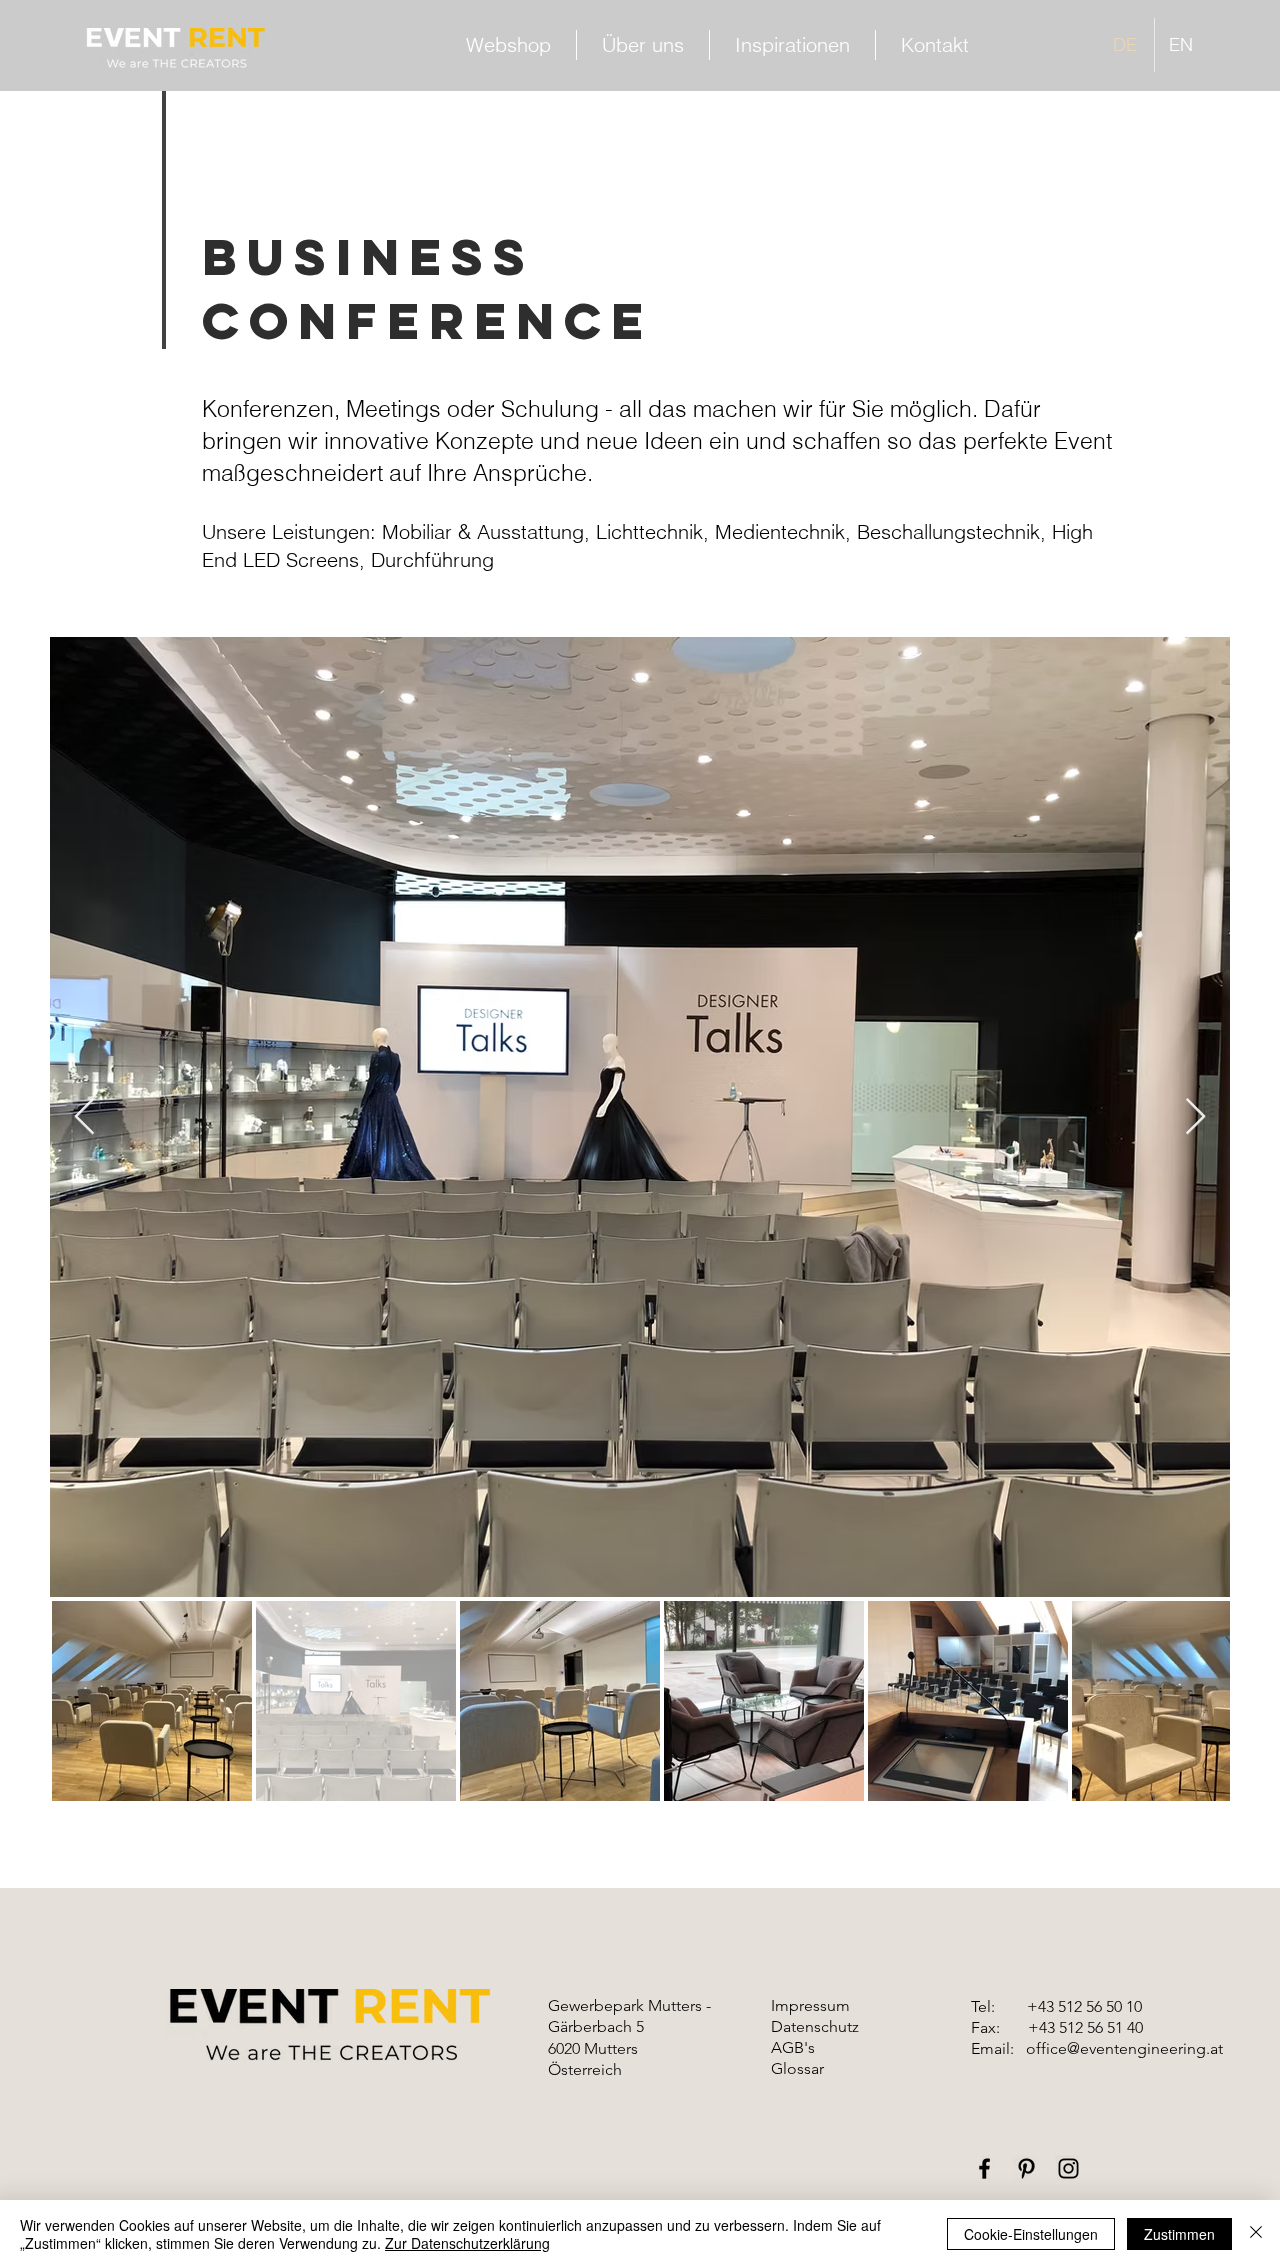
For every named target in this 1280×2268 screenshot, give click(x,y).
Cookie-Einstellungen (1031, 2234)
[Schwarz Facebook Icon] (984, 2168)
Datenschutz (815, 2026)
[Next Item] (1195, 1117)
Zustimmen (1179, 2234)
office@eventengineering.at (1124, 2048)
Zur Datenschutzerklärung (467, 2243)
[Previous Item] (84, 1117)
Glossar (797, 2068)
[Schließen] (1256, 2234)
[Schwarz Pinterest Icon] (1026, 2168)
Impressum (810, 2005)
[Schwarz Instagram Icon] (1068, 2168)
